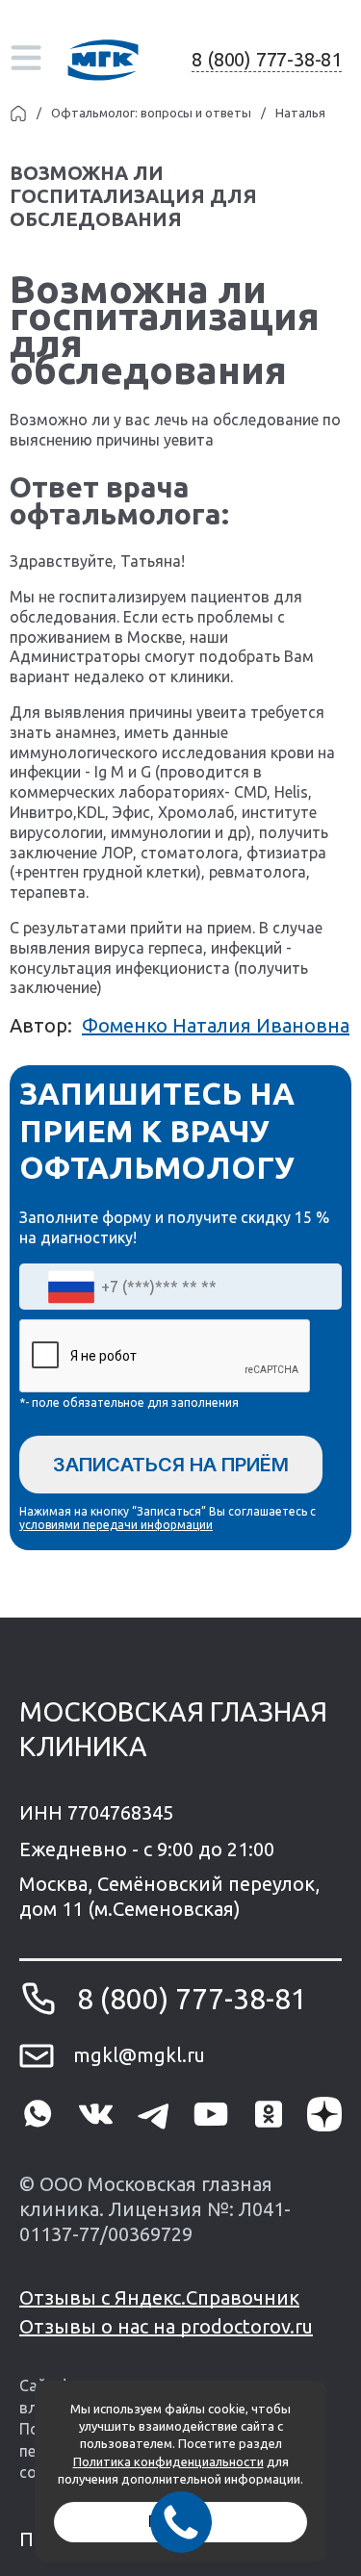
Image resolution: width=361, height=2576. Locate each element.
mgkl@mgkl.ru (139, 2055)
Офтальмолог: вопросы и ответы (151, 113)
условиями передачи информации (116, 1525)
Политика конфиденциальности (168, 2461)
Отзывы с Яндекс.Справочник (159, 2297)
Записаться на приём (171, 1465)
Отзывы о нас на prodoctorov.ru (166, 2326)
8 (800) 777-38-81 (267, 59)
